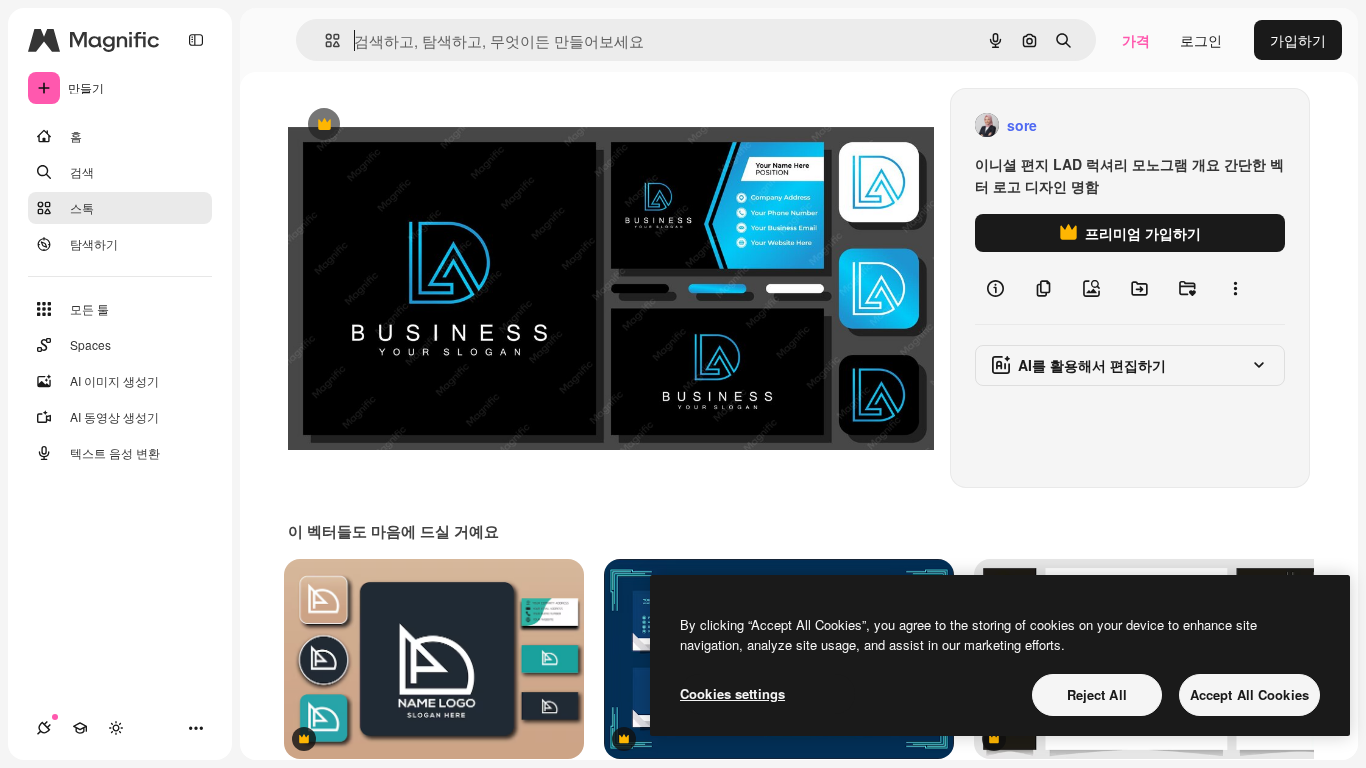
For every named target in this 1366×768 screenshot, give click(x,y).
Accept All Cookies (1249, 694)
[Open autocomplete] (324, 40)
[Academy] (80, 728)
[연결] (44, 728)
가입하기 (1298, 40)
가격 (1136, 40)
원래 (403, 125)
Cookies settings (732, 693)
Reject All (1097, 694)
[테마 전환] (116, 728)
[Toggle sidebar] (196, 40)
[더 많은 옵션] (1235, 288)
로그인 (1201, 40)
